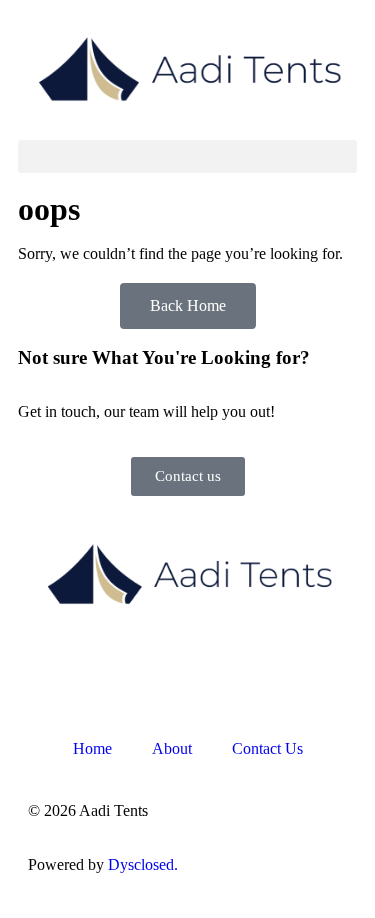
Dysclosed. (143, 864)
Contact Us (267, 748)
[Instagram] (107, 667)
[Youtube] (161, 667)
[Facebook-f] (53, 667)
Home (92, 748)
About (172, 748)
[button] (187, 156)
